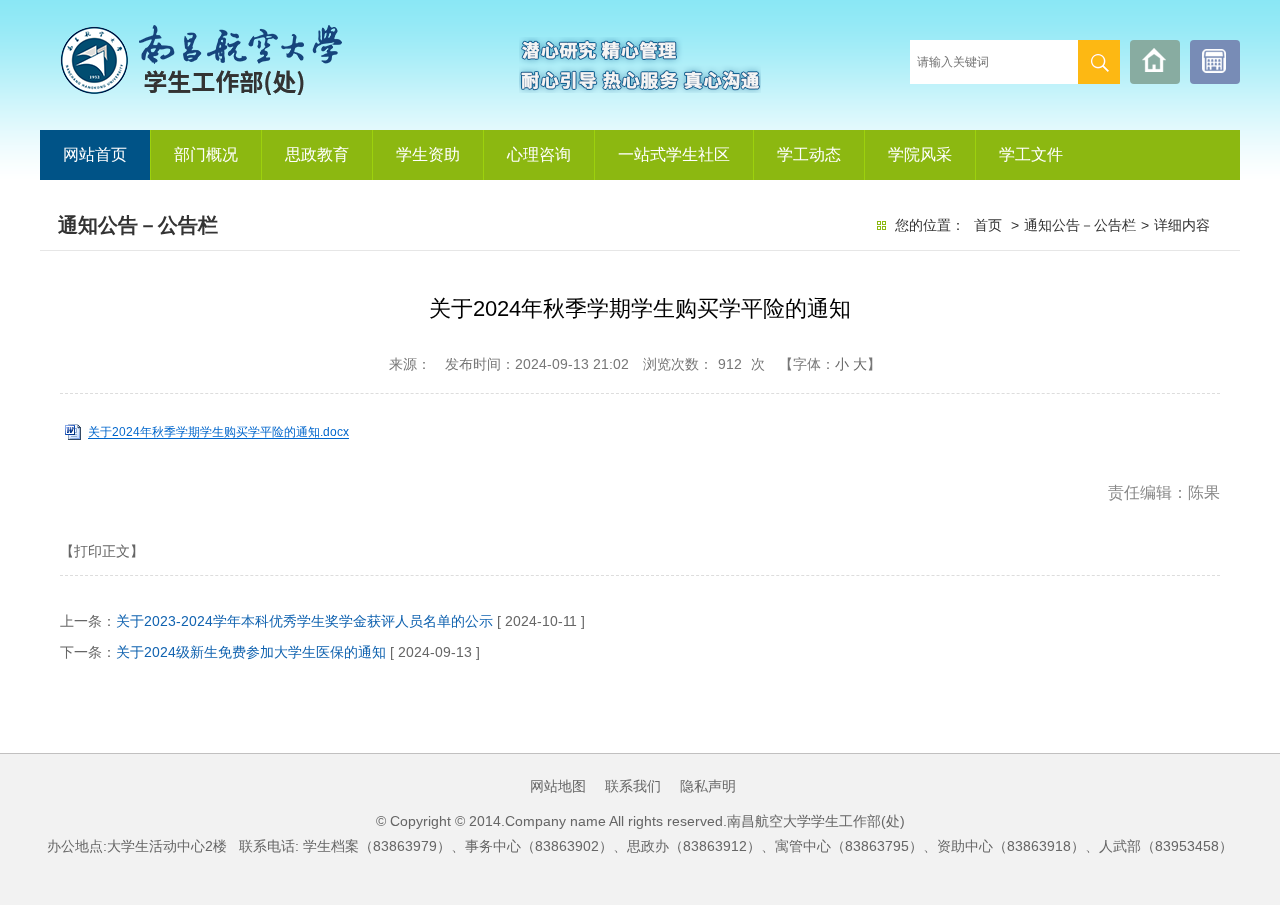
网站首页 (95, 154)
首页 (988, 225)
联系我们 (633, 786)
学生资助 (428, 154)
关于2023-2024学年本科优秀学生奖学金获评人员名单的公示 (304, 621)
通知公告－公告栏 (1080, 225)
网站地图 (558, 786)
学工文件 (1031, 154)
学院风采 (920, 154)
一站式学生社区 (674, 154)
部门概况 (206, 154)
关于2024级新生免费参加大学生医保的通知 (251, 652)
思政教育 (317, 154)
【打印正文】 (102, 551)
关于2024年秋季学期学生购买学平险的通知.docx (218, 433)
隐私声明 (708, 786)
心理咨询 (539, 154)
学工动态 (809, 154)
